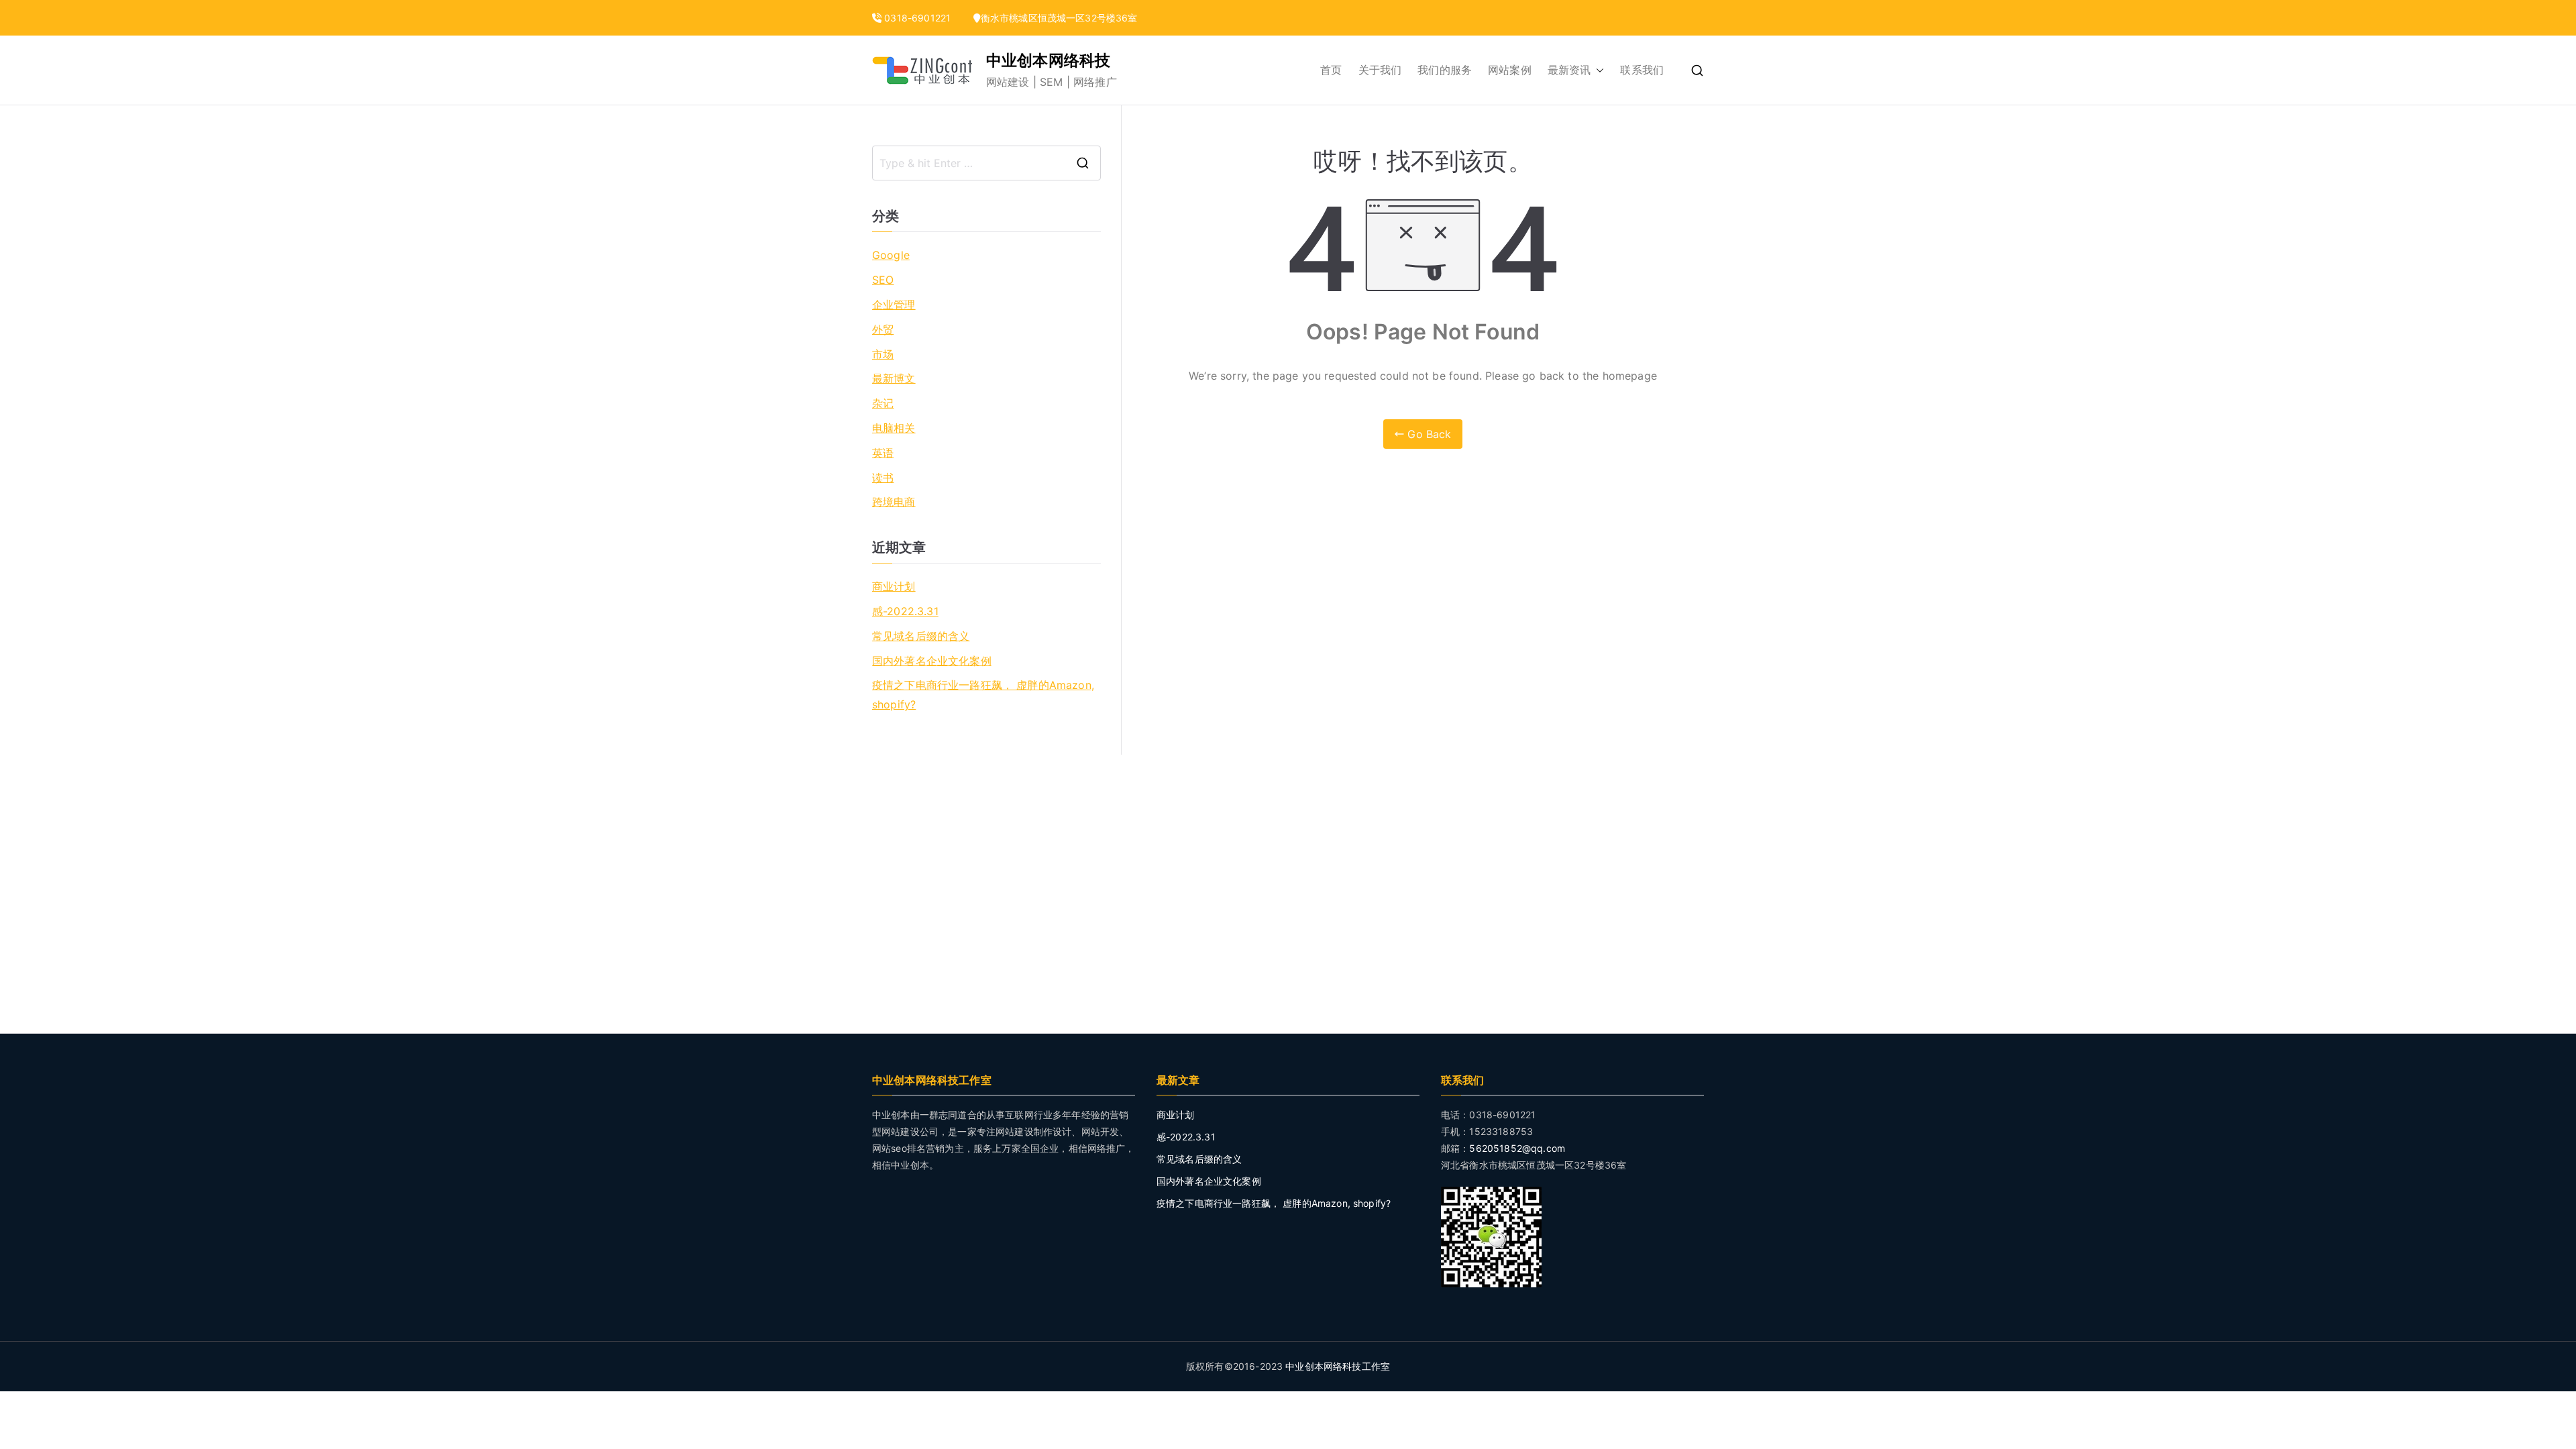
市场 (883, 354)
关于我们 (1380, 70)
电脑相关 (894, 428)
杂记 (883, 403)
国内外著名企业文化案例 (932, 661)
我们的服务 (1445, 70)
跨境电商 (894, 502)
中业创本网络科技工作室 (1338, 1366)
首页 (1331, 70)
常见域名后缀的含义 (921, 636)
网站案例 (1510, 70)
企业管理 (894, 305)
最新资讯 (1569, 70)
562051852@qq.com (1517, 1148)
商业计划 (894, 586)
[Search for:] (986, 163)
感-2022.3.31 (905, 611)
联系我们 (1642, 70)
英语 (883, 453)
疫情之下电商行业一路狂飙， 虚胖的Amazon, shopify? (983, 695)
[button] (1597, 70)
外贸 (883, 329)
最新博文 (894, 378)
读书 (883, 478)
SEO (883, 280)
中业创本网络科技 (1048, 60)
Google (891, 255)
